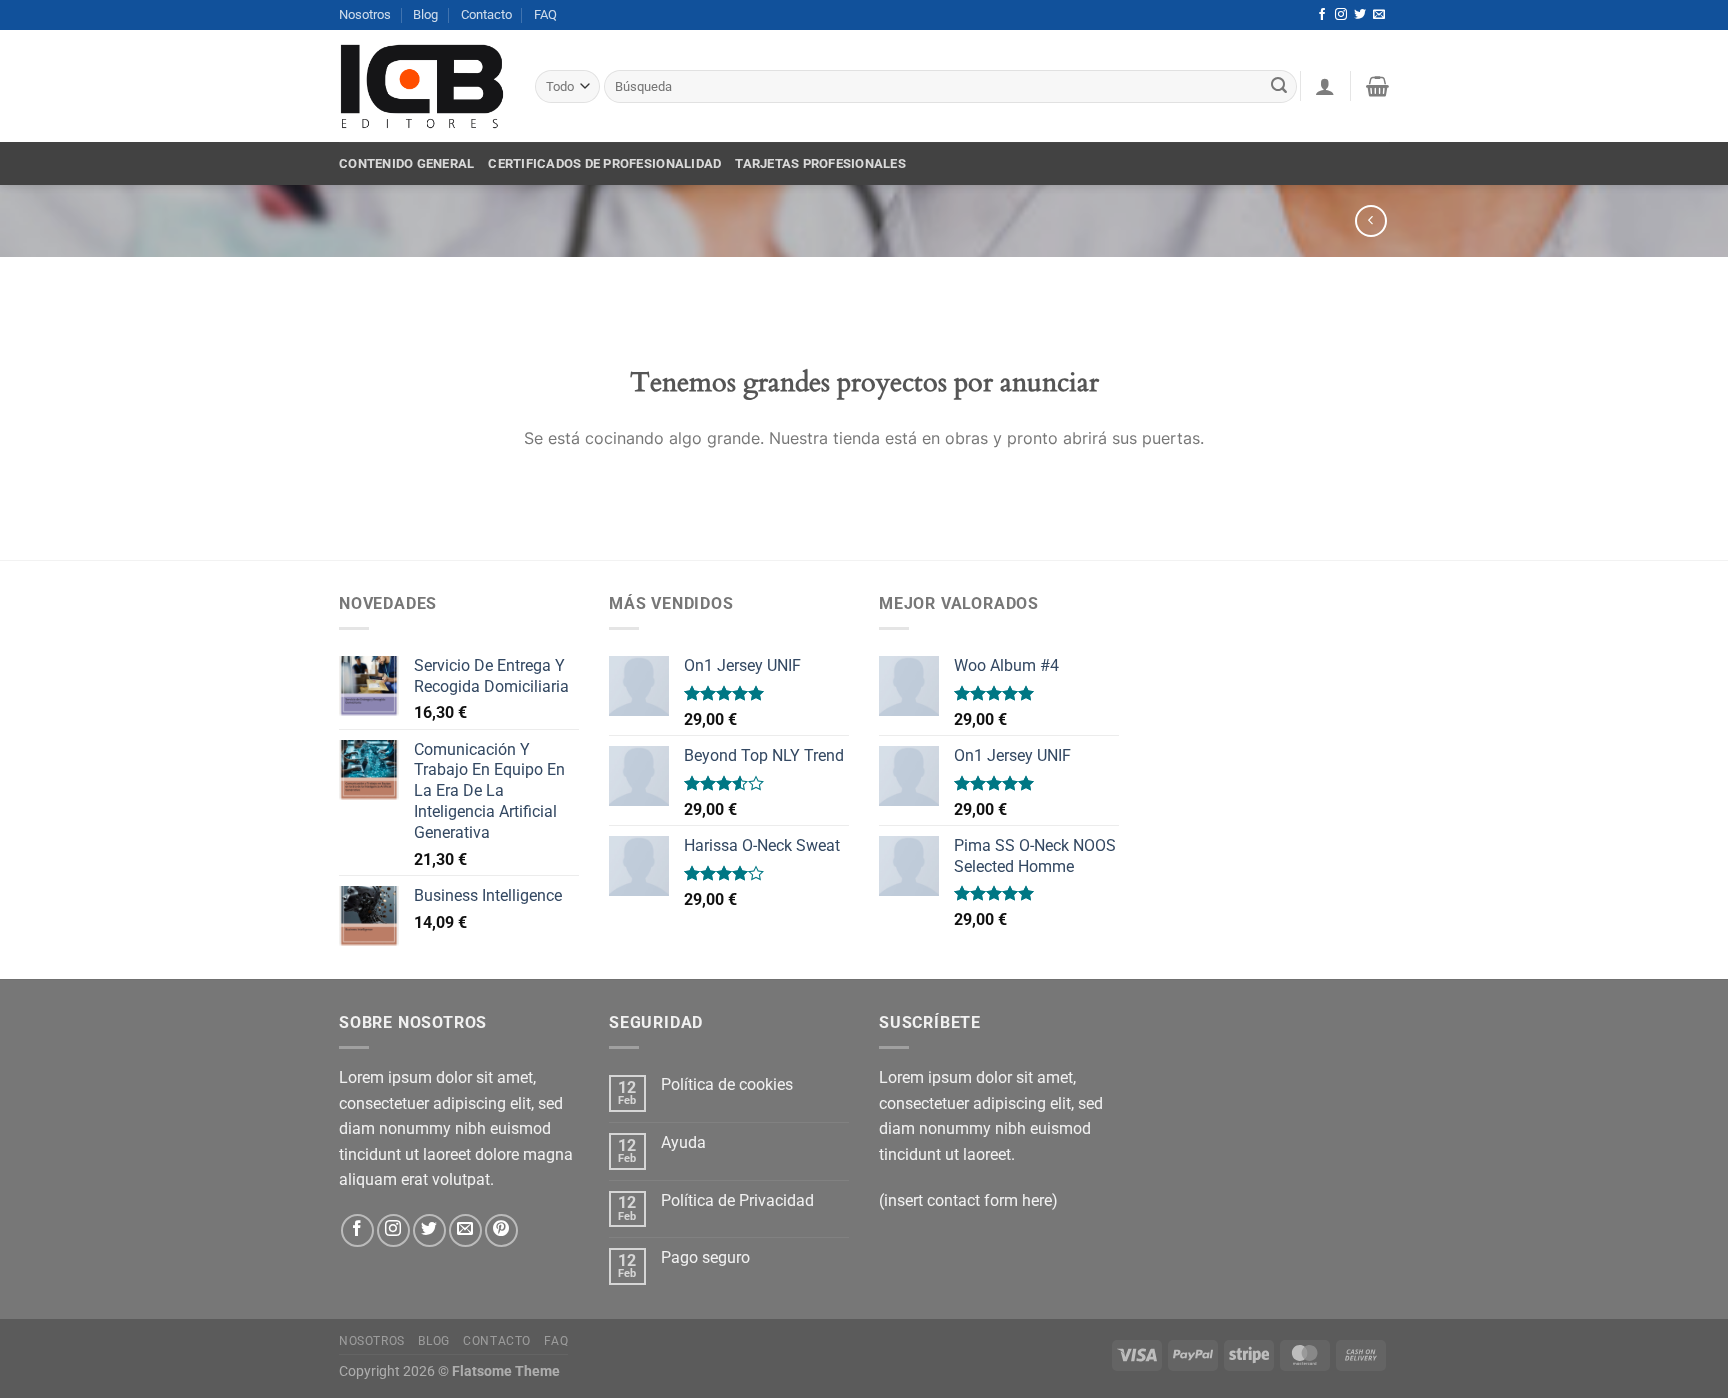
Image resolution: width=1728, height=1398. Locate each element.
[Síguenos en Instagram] (1341, 15)
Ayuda (683, 1142)
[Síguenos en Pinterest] (501, 1230)
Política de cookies (727, 1084)
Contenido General (406, 163)
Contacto (486, 14)
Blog (425, 14)
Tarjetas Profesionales (820, 163)
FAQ (545, 14)
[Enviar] (1279, 87)
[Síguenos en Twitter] (1360, 15)
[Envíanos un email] (1379, 15)
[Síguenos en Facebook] (1322, 15)
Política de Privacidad (737, 1200)
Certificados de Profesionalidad (604, 163)
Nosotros (365, 14)
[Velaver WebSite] (422, 86)
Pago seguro (705, 1257)
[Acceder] (1325, 86)
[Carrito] (1377, 86)
